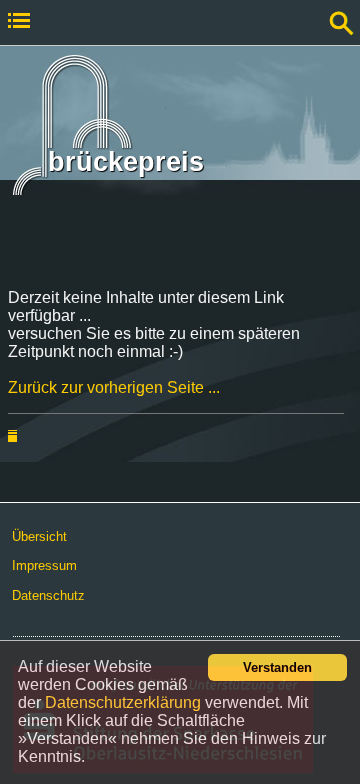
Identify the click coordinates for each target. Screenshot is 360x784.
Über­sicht (39, 536)
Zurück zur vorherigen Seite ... (114, 387)
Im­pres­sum (44, 565)
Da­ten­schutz (48, 595)
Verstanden (277, 667)
